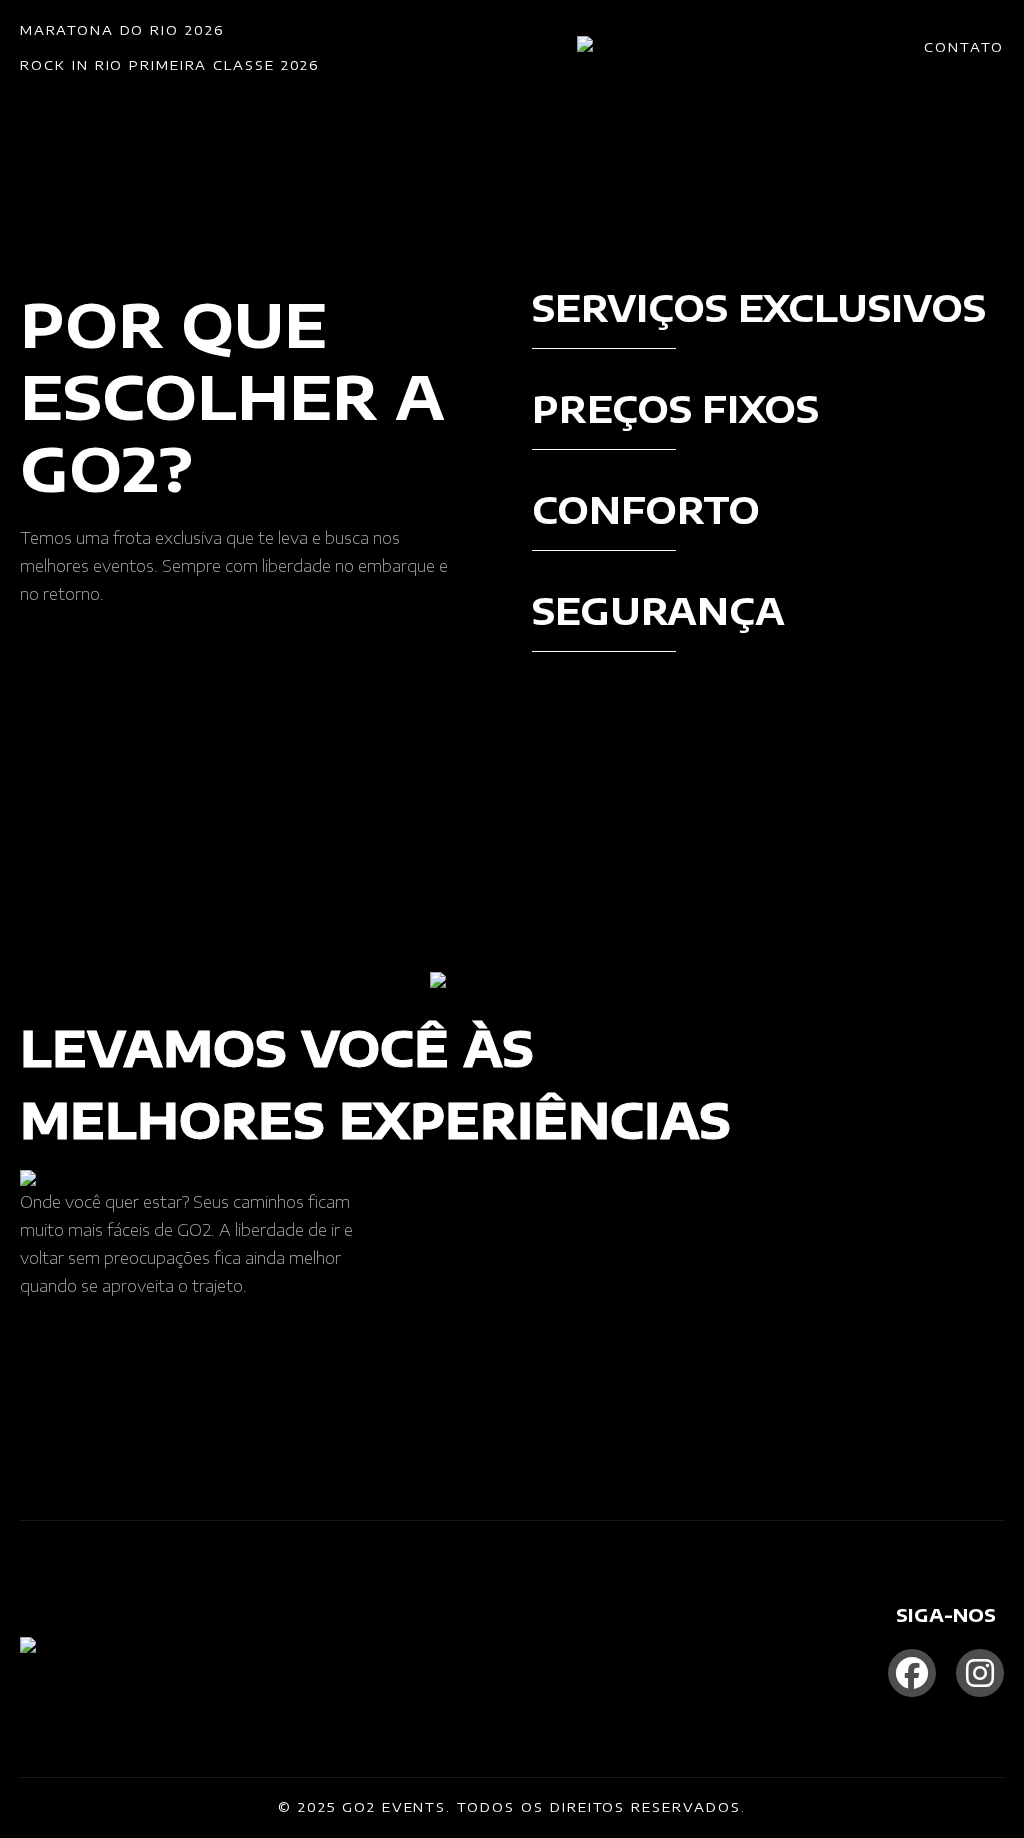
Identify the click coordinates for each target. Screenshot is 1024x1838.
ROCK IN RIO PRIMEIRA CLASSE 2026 (169, 65)
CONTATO (964, 47)
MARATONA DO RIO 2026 (122, 30)
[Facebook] (912, 1673)
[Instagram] (980, 1673)
